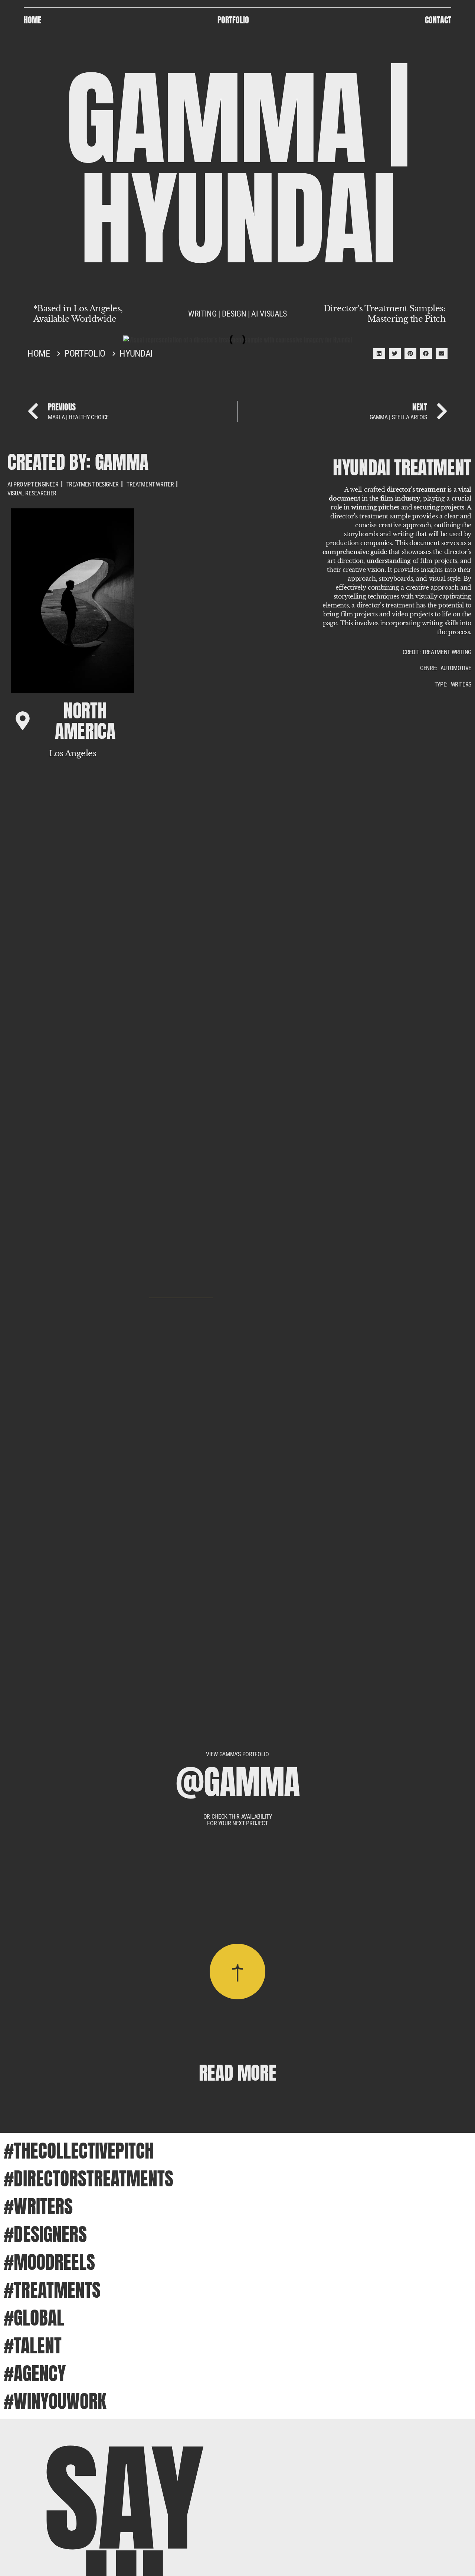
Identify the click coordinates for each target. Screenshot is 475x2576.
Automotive (456, 668)
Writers (461, 685)
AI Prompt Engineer (33, 485)
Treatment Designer (93, 485)
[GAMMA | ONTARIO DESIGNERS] (181, 707)
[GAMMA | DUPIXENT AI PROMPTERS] (181, 1105)
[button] (379, 353)
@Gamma (238, 1782)
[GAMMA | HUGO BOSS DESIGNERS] (181, 1502)
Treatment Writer (150, 485)
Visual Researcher (32, 494)
